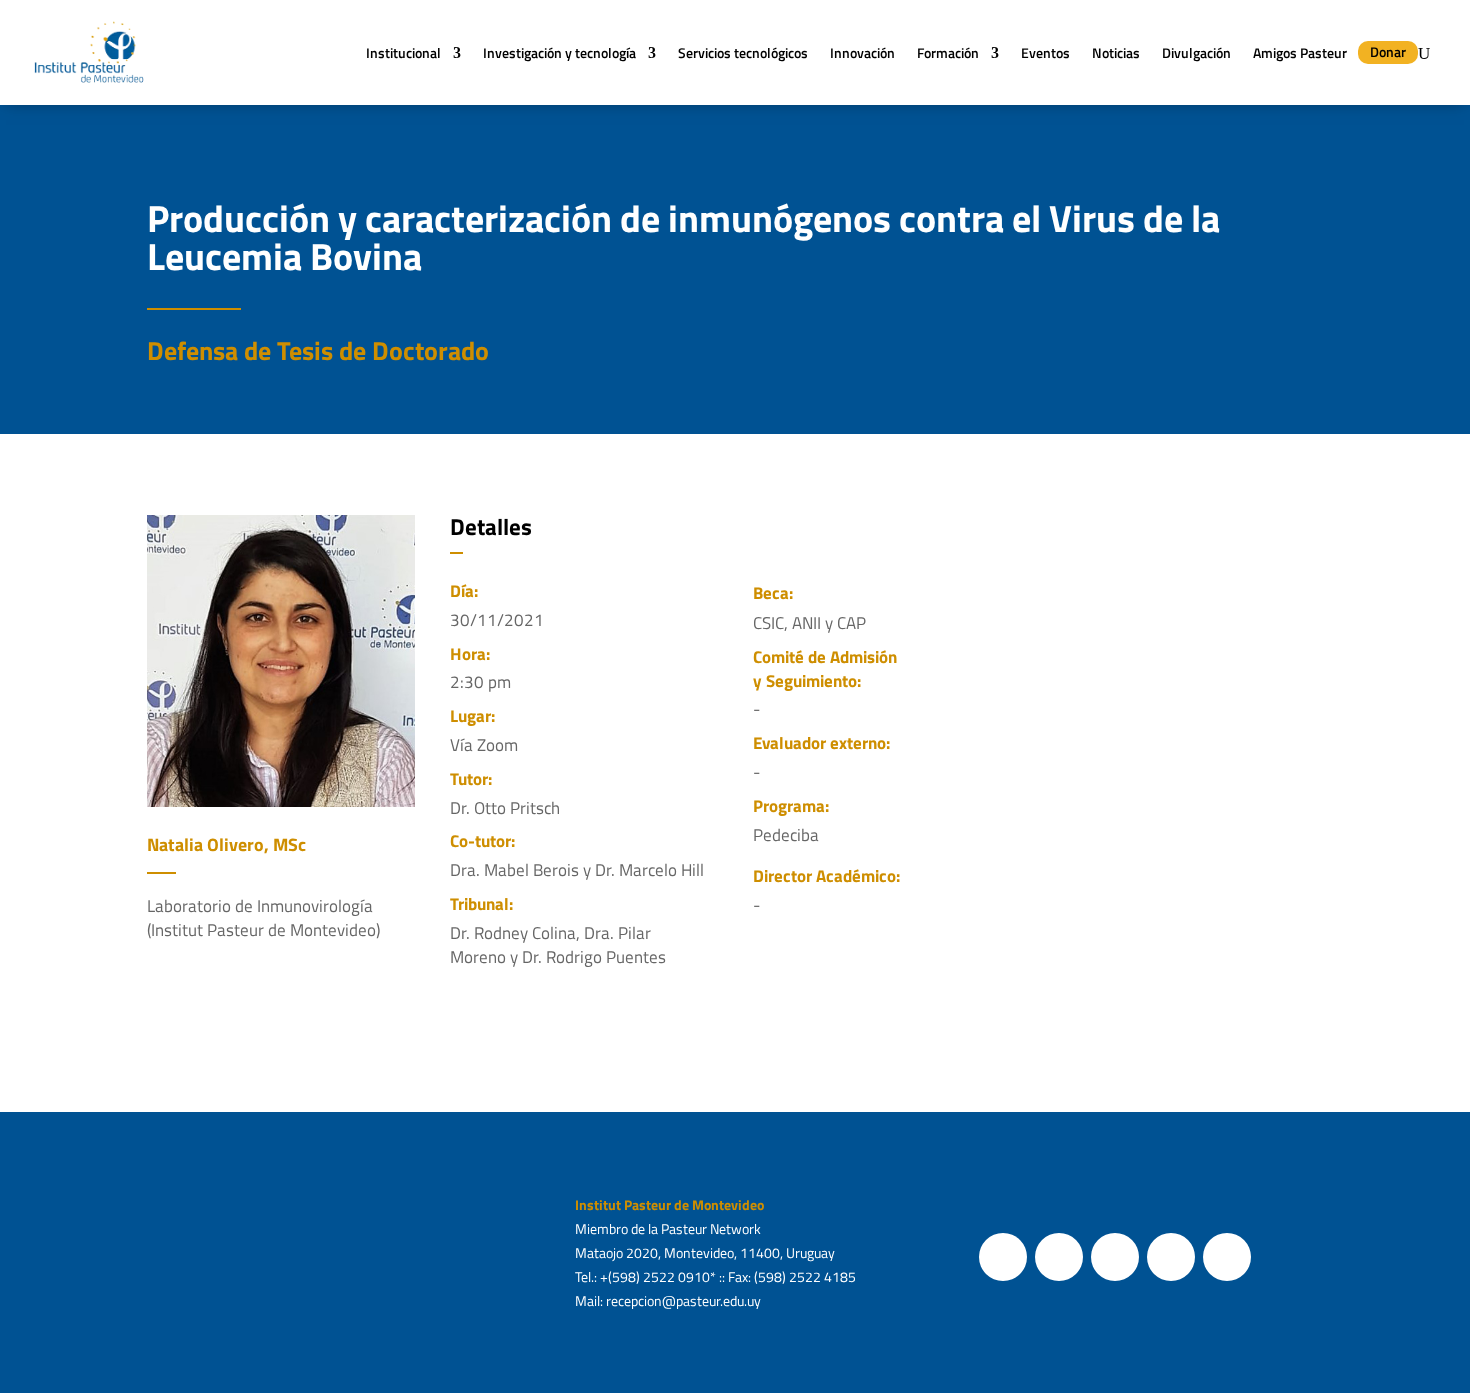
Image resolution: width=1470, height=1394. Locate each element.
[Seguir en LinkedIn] (1227, 1257)
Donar (1388, 51)
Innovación (862, 52)
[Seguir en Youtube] (1171, 1257)
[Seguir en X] (1059, 1257)
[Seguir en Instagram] (1115, 1257)
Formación (948, 52)
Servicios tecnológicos (743, 52)
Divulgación (1196, 52)
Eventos (1045, 52)
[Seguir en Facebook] (1003, 1257)
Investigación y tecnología (559, 52)
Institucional (403, 52)
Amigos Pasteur (1300, 52)
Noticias (1116, 52)
